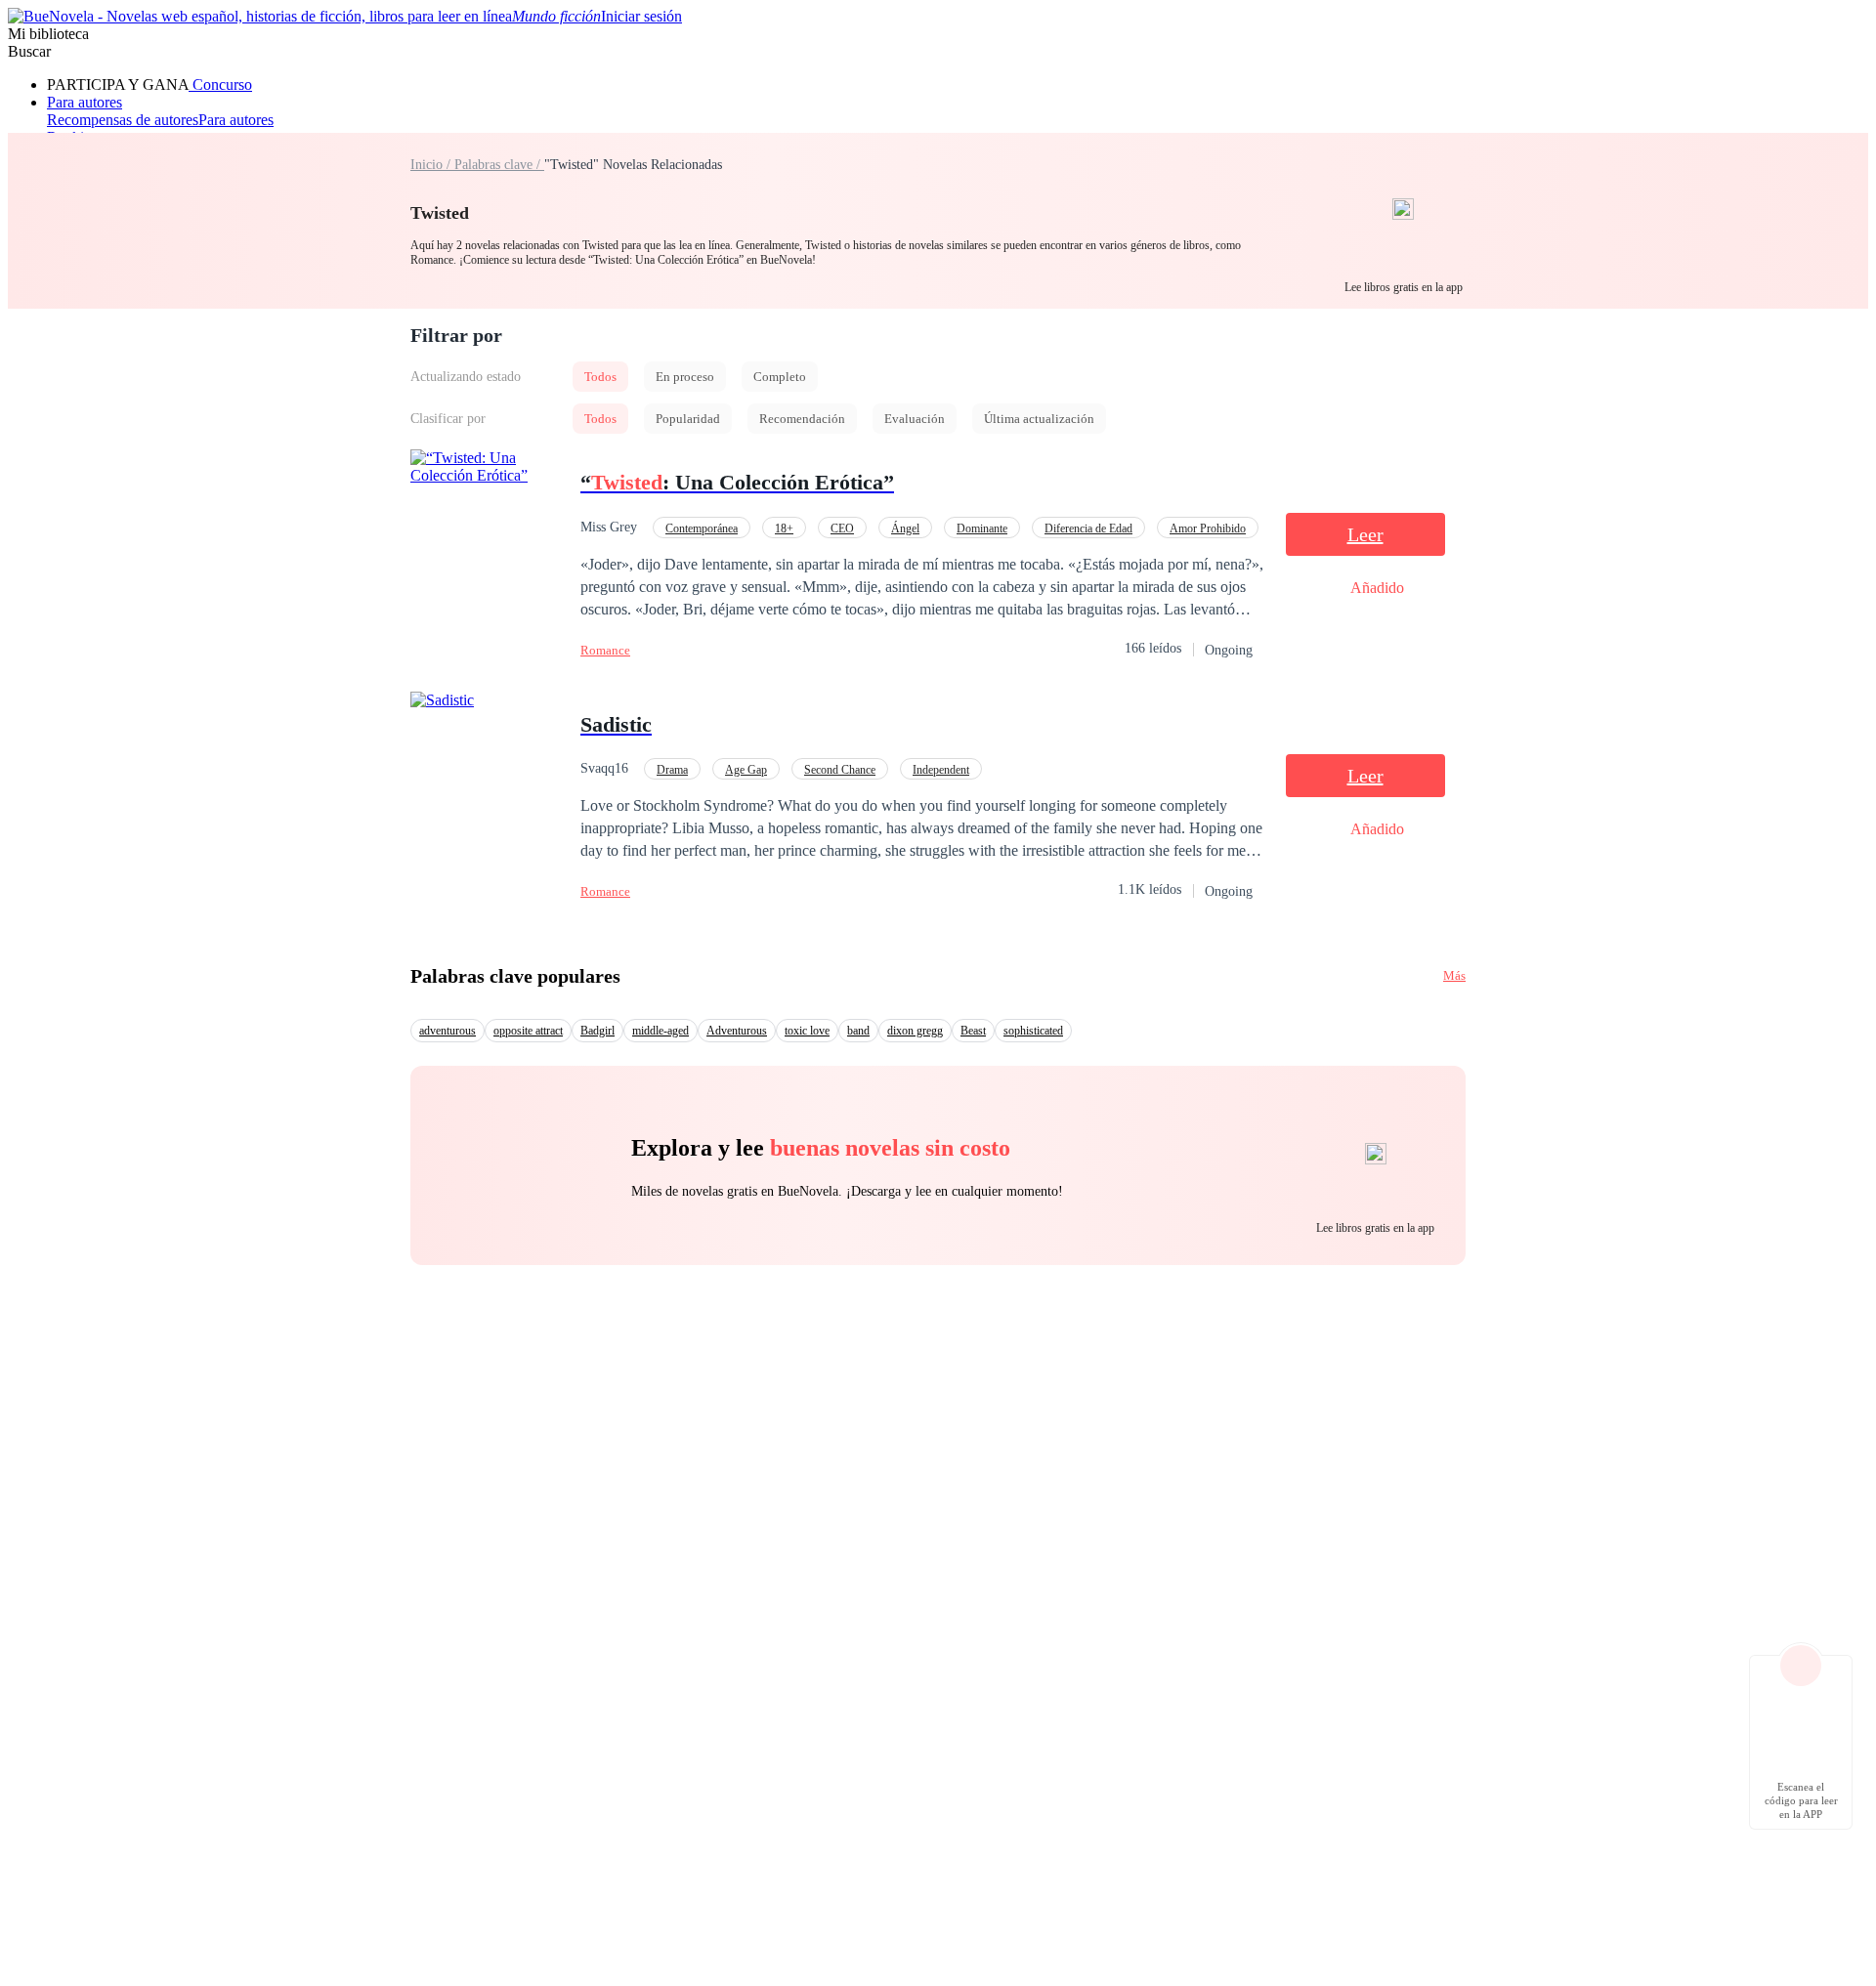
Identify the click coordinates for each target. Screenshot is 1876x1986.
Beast (973, 1031)
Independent (941, 770)
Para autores (85, 102)
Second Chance (840, 770)
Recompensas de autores (123, 120)
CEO (842, 528)
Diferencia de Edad (1088, 528)
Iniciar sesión (641, 16)
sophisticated (1033, 1031)
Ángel (905, 528)
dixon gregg (915, 1031)
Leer (1365, 534)
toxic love (807, 1031)
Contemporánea (702, 528)
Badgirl (597, 1031)
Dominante (982, 528)
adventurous (448, 1031)
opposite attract (528, 1031)
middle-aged (661, 1031)
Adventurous (737, 1031)
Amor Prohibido (1208, 528)
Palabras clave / (499, 165)
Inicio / (432, 165)
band (858, 1031)
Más (1454, 975)
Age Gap (746, 770)
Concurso (220, 85)
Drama (672, 770)
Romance (605, 650)
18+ (784, 528)
